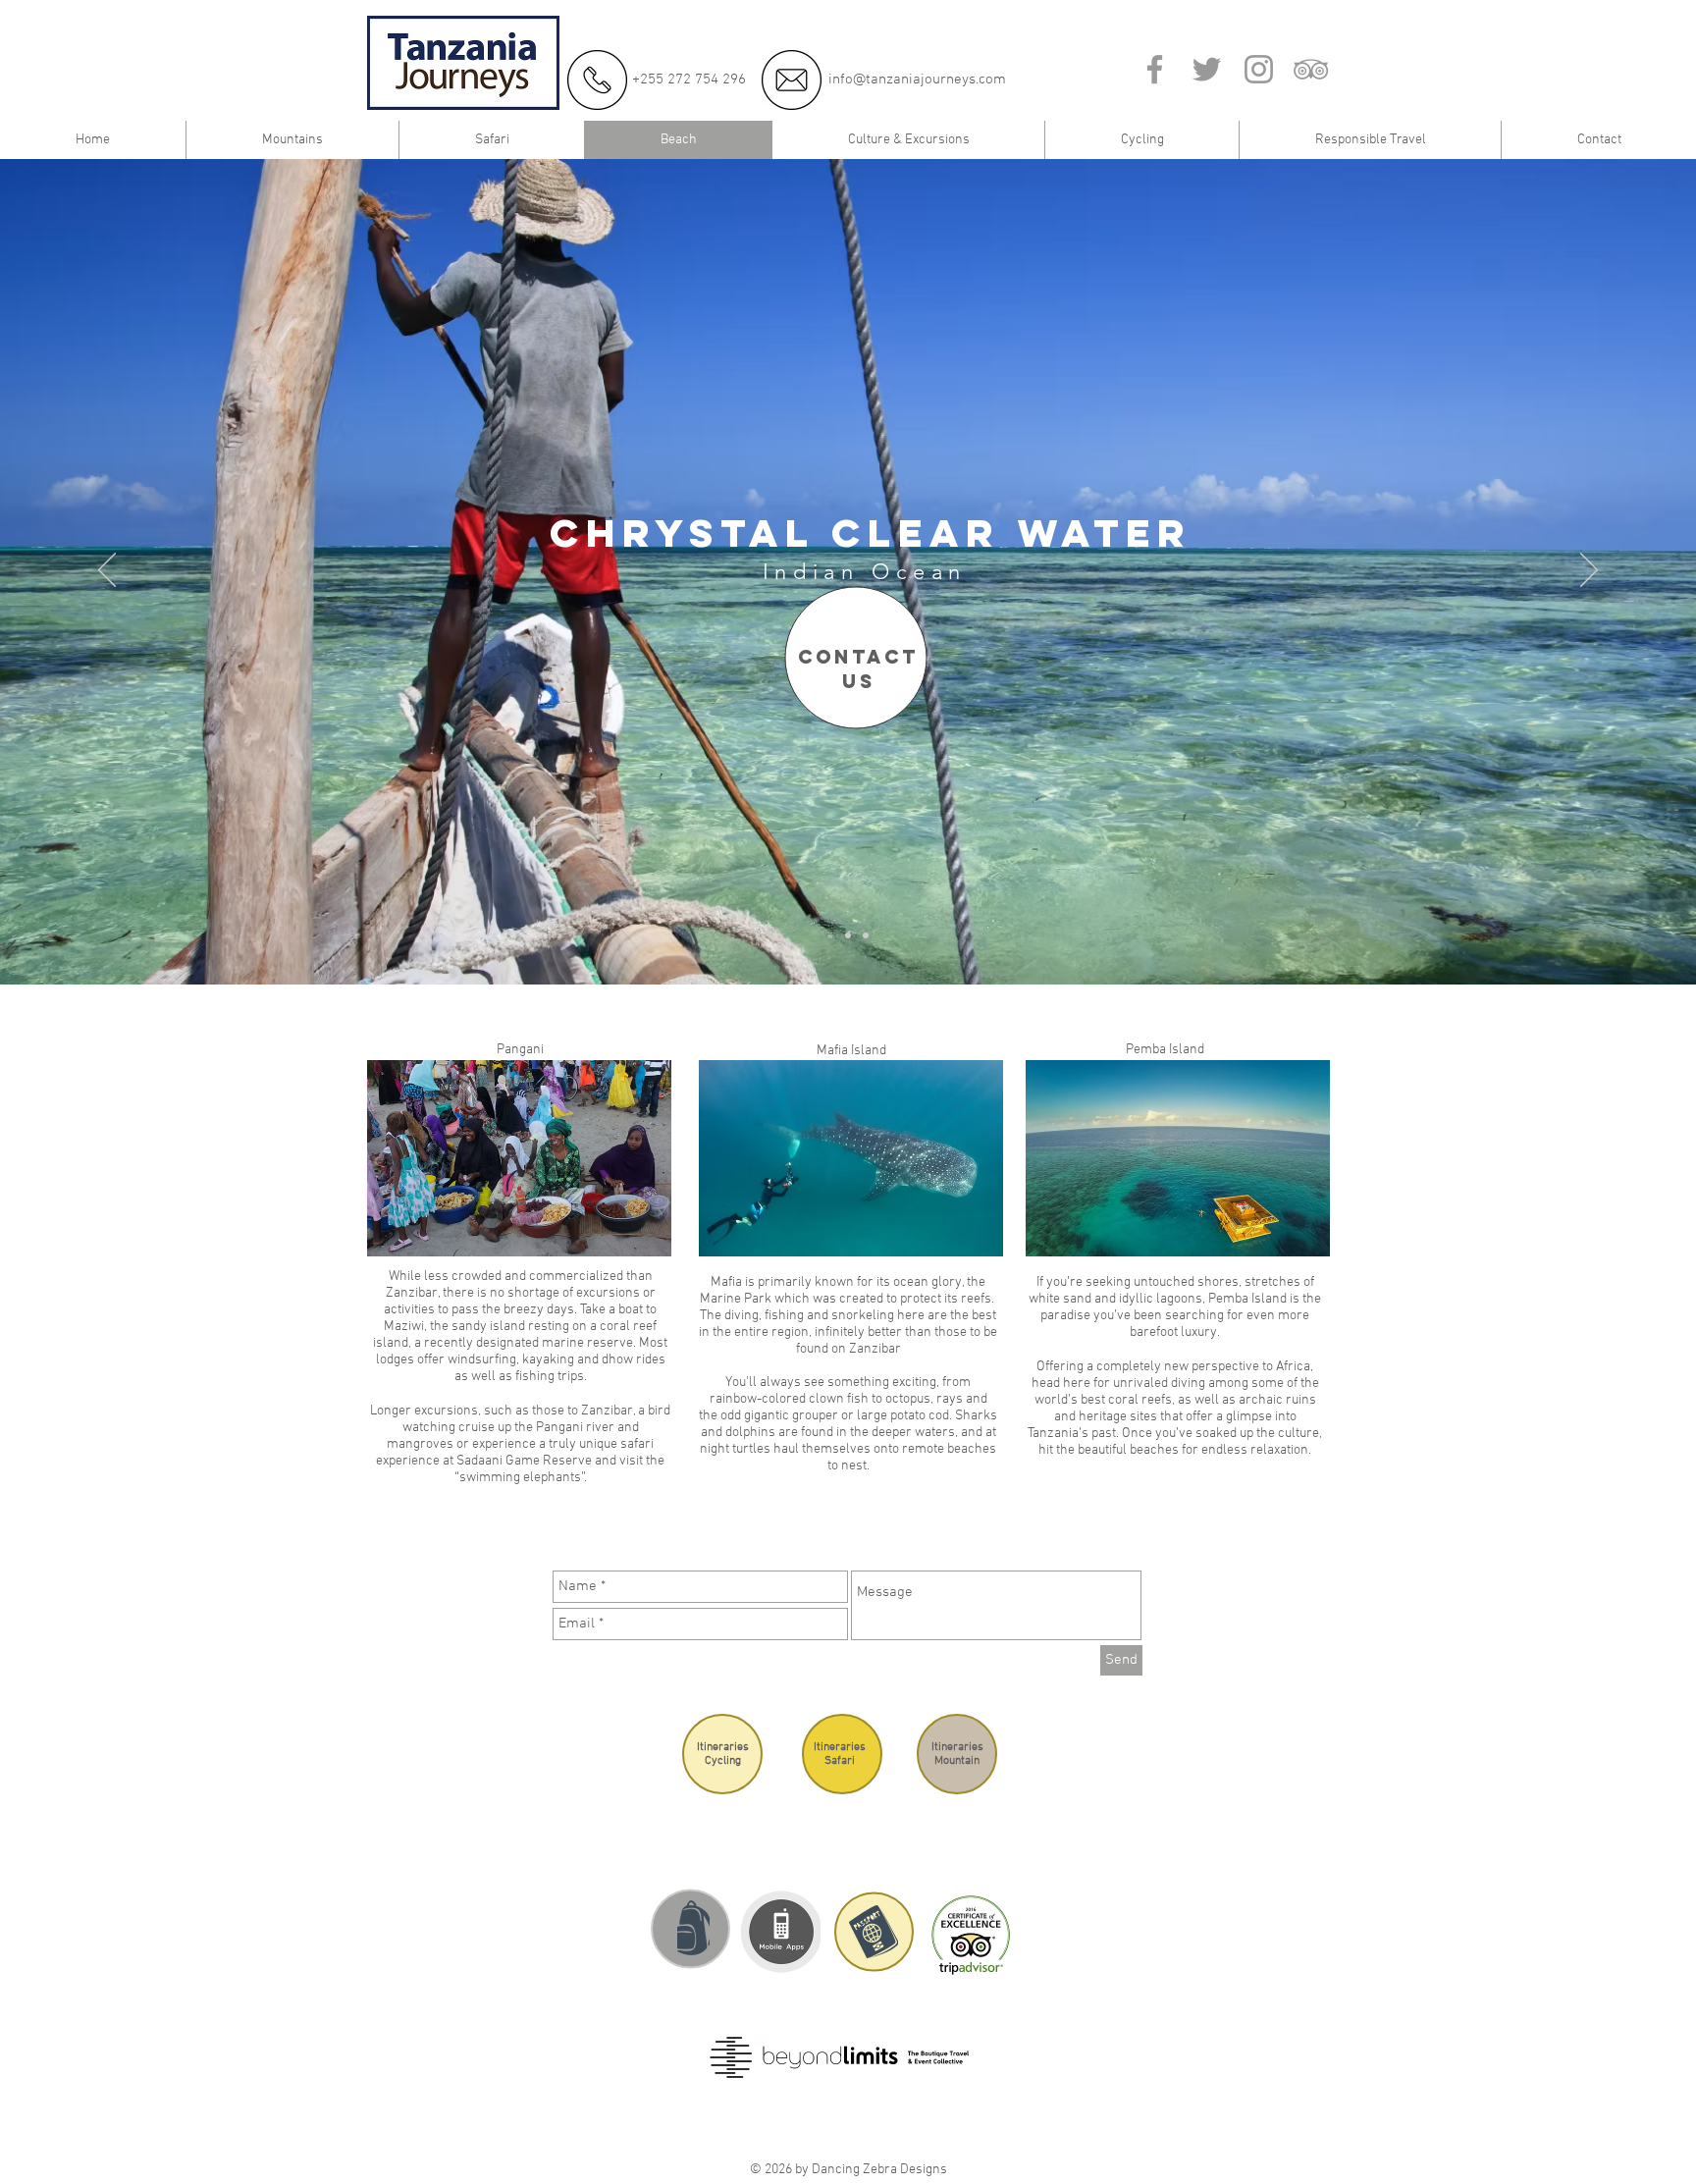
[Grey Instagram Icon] (1259, 69)
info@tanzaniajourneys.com (917, 80)
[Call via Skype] (1092, 76)
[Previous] (107, 571)
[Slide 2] (848, 935)
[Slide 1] (830, 935)
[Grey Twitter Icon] (1207, 69)
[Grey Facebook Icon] (1155, 69)
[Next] (1589, 571)
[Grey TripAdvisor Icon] (1311, 69)
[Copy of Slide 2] (866, 935)
